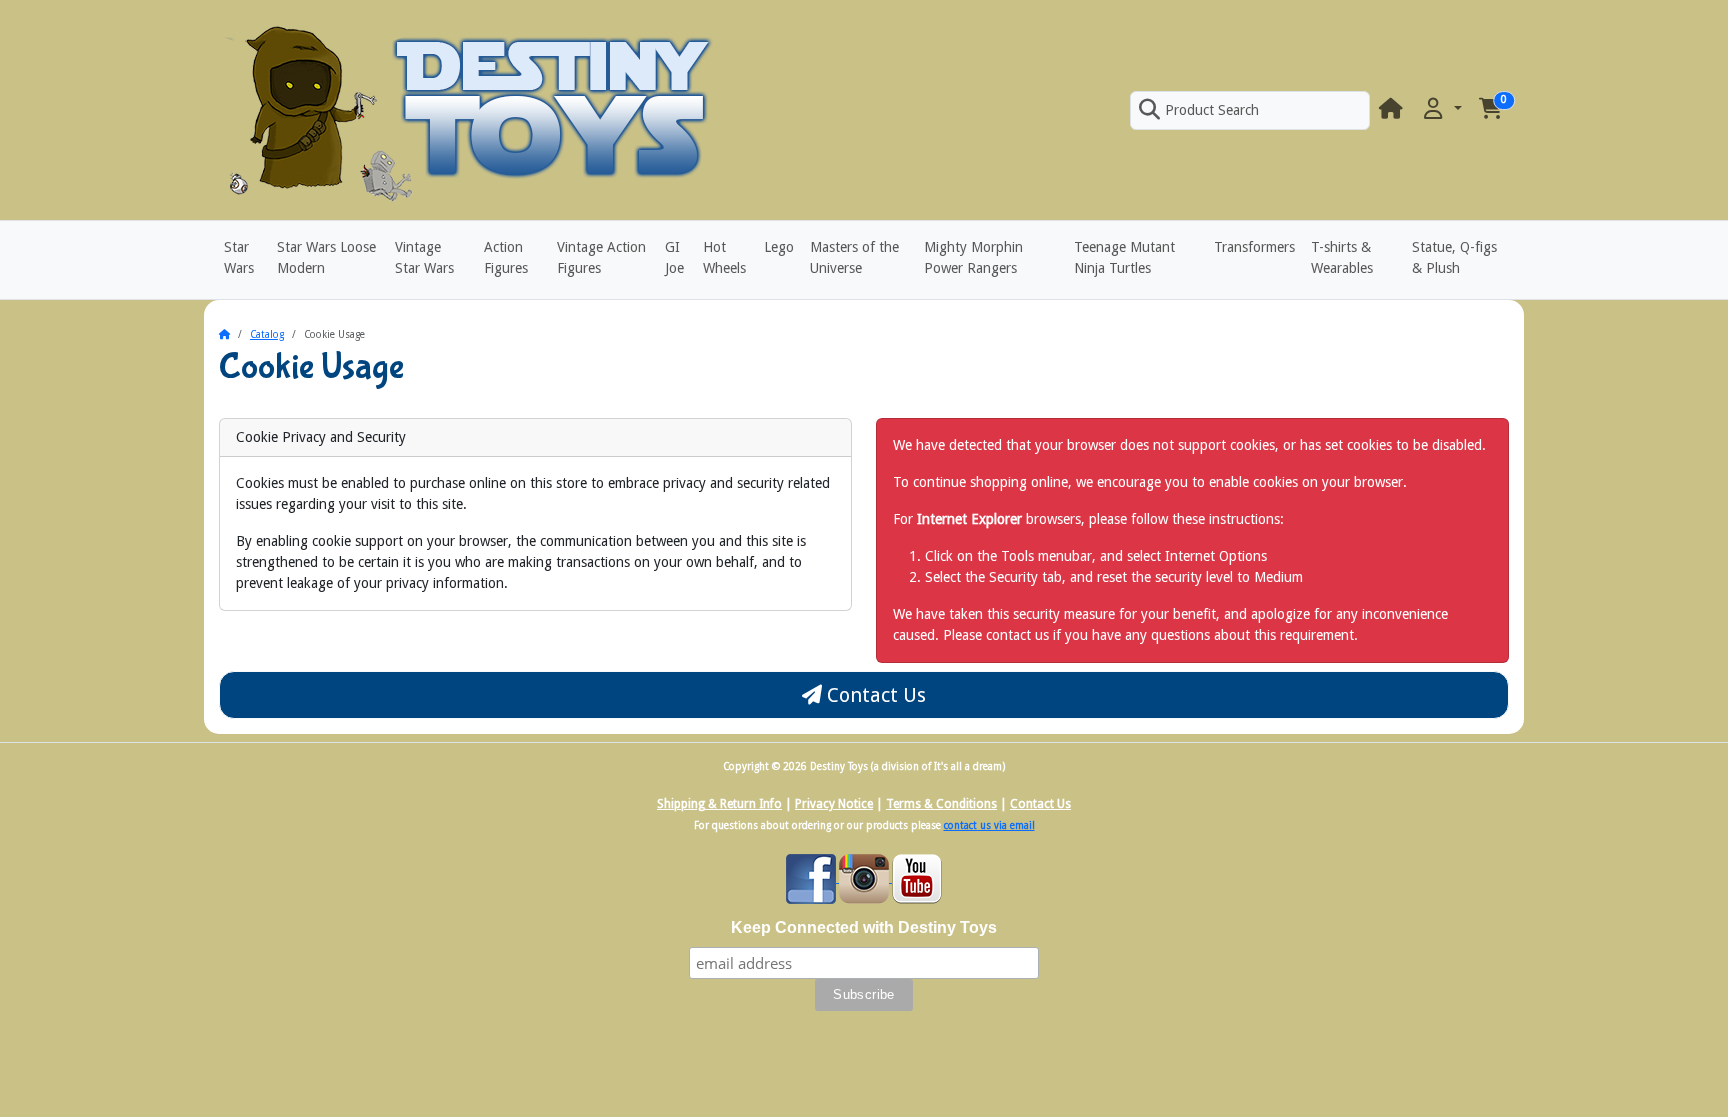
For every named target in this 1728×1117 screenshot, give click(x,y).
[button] (1441, 109)
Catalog (267, 334)
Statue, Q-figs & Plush (1454, 257)
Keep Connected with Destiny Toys (864, 927)
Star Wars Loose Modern (326, 257)
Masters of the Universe (854, 257)
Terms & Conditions (941, 804)
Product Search (1212, 110)
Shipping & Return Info (719, 804)
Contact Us (874, 695)
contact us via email (989, 825)
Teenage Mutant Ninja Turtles (1124, 257)
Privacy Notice (834, 804)
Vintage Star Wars (424, 257)
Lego (779, 247)
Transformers (1254, 247)
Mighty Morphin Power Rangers (973, 257)
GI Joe (674, 257)
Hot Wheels (724, 257)
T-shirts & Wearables (1342, 257)
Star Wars (239, 257)
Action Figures (506, 257)
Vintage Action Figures (601, 257)
